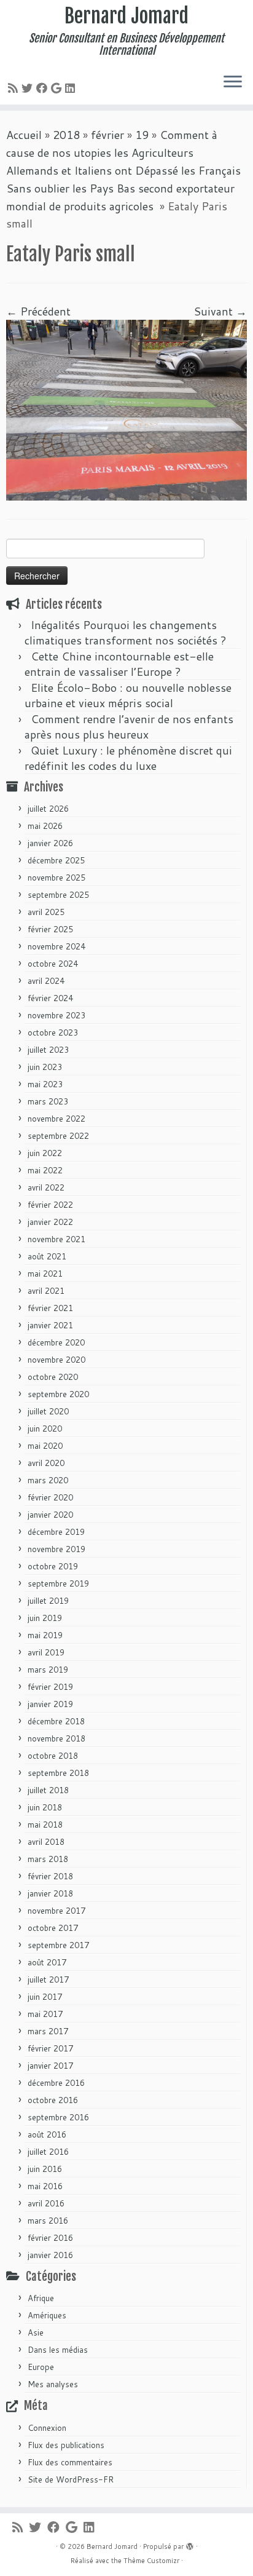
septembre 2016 (58, 2117)
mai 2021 (45, 1274)
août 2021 (47, 1256)
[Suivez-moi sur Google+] (58, 88)
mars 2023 (48, 1101)
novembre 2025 (56, 878)
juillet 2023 (48, 1050)
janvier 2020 (50, 1515)
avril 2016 (46, 2203)
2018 (66, 135)
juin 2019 (45, 1618)
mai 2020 (45, 1446)
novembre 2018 (56, 1738)
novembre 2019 (56, 1549)
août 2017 (47, 1962)
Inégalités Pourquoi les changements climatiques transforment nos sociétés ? (126, 632)
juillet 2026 (48, 809)
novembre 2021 (56, 1239)
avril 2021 (46, 1291)
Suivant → (220, 311)
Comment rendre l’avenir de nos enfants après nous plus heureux (129, 727)
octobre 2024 (53, 964)
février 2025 (50, 929)
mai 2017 (45, 2014)
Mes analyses (53, 2384)
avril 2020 (46, 1463)
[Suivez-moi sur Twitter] (29, 88)
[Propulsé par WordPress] (190, 2544)
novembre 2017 (56, 1911)
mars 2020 (48, 1480)
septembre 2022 (58, 1136)
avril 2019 (46, 1652)
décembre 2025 (56, 860)
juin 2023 (45, 1067)
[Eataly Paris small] (126, 409)
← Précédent (38, 311)
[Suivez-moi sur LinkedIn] (72, 88)
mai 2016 (45, 2186)
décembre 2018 (56, 1721)
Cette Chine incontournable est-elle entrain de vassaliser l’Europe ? (119, 664)
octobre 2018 (53, 1756)
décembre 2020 (56, 1342)
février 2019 (50, 1687)
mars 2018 (48, 1859)
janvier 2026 (50, 843)
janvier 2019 (50, 1704)
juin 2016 (45, 2169)
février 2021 (50, 1308)
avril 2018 (46, 1842)
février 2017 (50, 2048)
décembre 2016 (56, 2083)
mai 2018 (45, 1825)
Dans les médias (58, 2350)
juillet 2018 (48, 1790)
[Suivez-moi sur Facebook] (44, 88)
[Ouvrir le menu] (233, 82)
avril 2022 (46, 1187)
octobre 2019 (53, 1566)
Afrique (41, 2298)
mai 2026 (45, 826)
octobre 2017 (53, 1928)
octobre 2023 (53, 1032)
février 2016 (50, 2238)
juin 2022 (45, 1153)
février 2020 (50, 1497)
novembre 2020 (56, 1360)
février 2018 (50, 1876)
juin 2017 (45, 1997)
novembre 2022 (56, 1119)
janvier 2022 (50, 1222)
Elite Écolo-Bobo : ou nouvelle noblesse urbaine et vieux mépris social (128, 695)
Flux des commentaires (70, 2462)
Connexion (47, 2428)
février (107, 135)
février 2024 (50, 998)
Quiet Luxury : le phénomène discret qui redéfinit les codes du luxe (128, 758)
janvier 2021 (50, 1325)
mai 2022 (45, 1170)
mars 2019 (48, 1670)
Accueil (24, 135)
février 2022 (50, 1205)
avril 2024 (46, 981)
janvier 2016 (50, 2255)
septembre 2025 (58, 895)
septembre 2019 (58, 1583)
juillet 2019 (48, 1601)
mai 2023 (45, 1084)
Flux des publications (66, 2445)
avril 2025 (46, 912)
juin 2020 (45, 1429)
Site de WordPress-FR (71, 2479)
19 (142, 135)
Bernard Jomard (126, 16)
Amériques (47, 2315)
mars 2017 (48, 2031)
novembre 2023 (56, 1015)
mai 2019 (45, 1635)
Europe (41, 2367)
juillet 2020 (48, 1411)
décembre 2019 (56, 1532)
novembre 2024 (56, 946)
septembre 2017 (58, 1945)
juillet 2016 (48, 2152)
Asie (36, 2332)
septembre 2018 (58, 1773)
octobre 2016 (53, 2100)
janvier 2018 (50, 1893)
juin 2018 (45, 1807)
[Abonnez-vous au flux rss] (15, 88)
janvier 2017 (50, 2066)
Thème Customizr (151, 2561)
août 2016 (47, 2134)
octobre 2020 (53, 1377)
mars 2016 (48, 2221)
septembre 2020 (58, 1394)
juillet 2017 (48, 1980)
